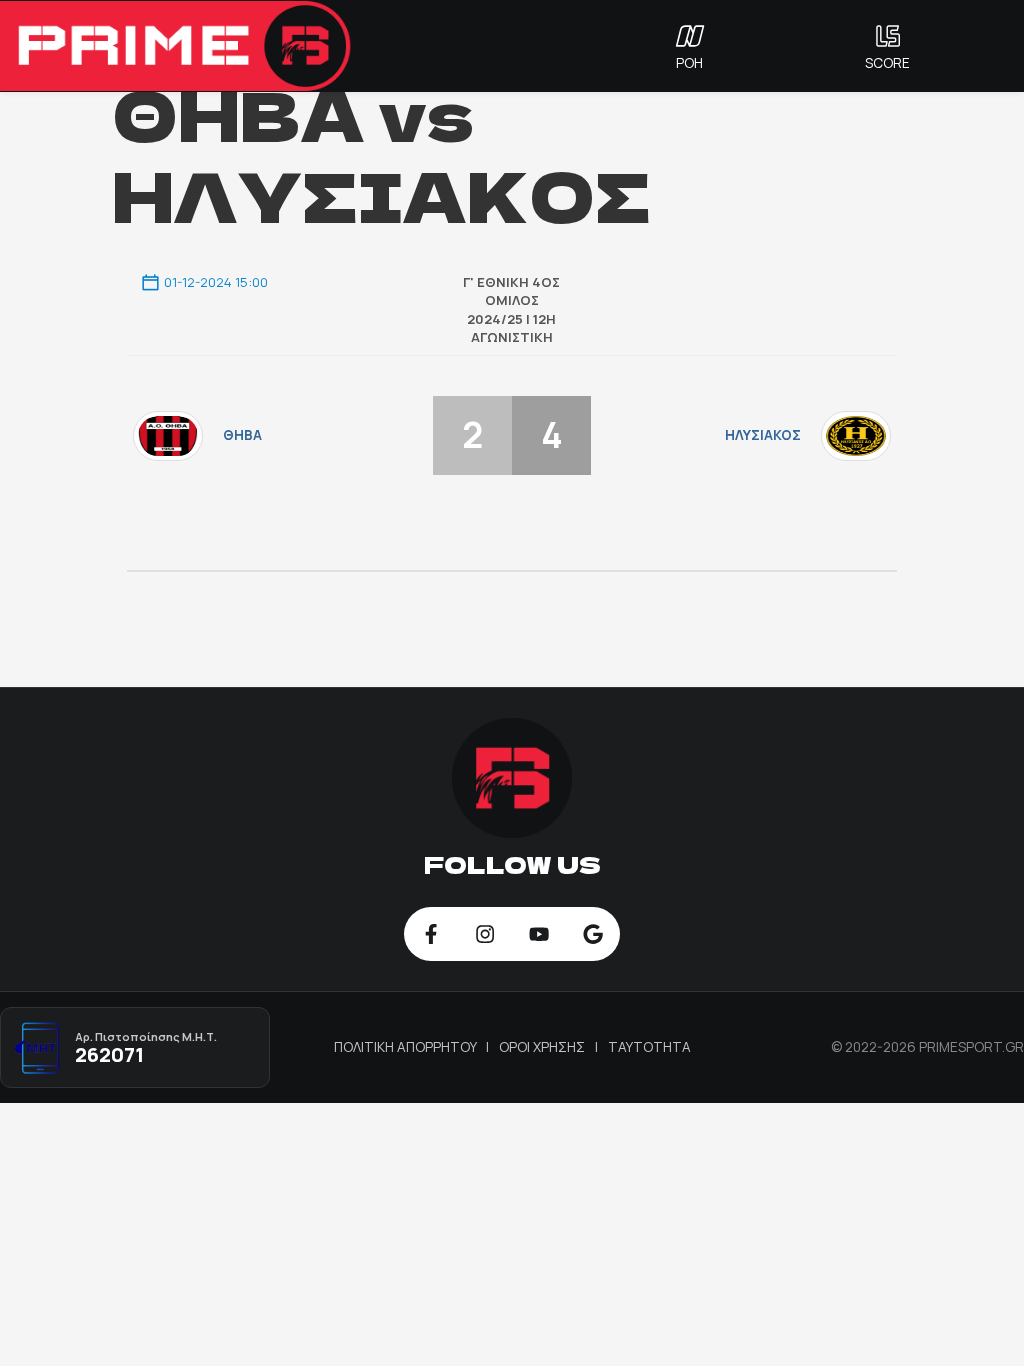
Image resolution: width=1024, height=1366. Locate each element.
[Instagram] (485, 934)
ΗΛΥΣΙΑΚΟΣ (763, 435)
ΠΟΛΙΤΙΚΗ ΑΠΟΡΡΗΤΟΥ (407, 1047)
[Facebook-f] (431, 934)
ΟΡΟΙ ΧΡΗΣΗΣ (543, 1047)
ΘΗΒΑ (242, 435)
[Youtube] (539, 934)
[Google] (593, 934)
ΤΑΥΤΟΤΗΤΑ (649, 1047)
